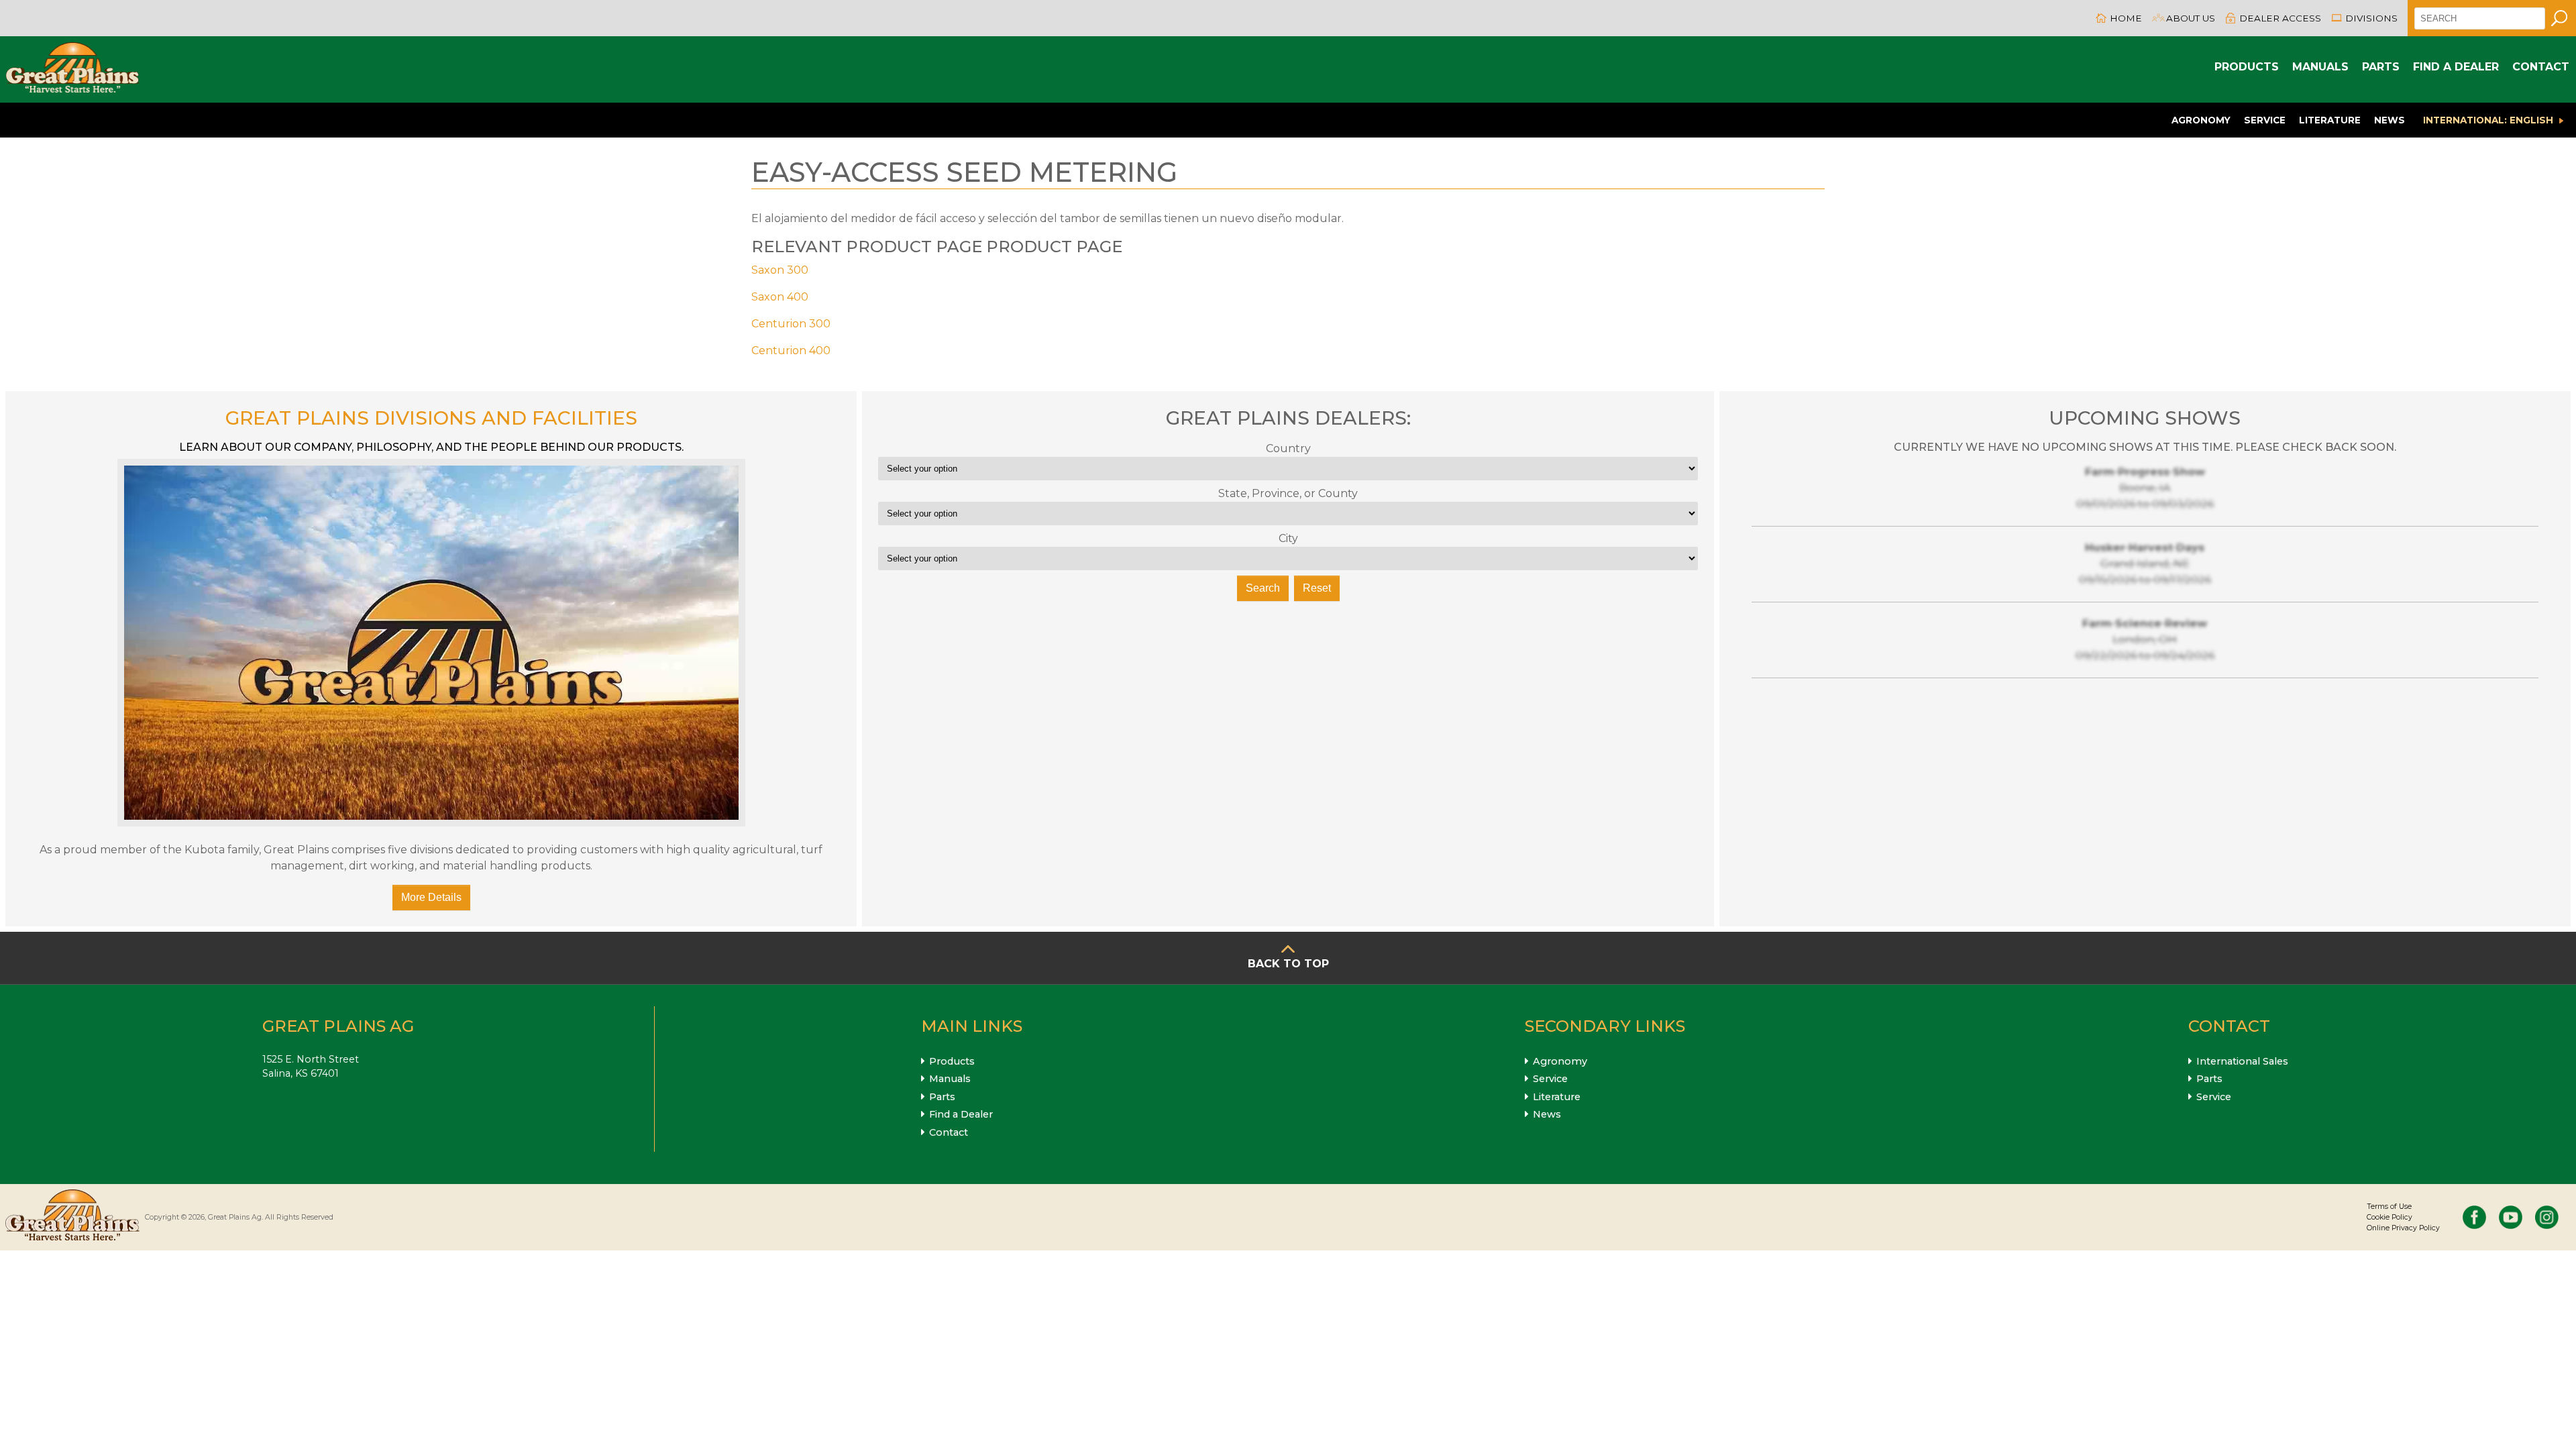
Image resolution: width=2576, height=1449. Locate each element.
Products (2247, 67)
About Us (2191, 18)
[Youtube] (2511, 1217)
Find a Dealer (2456, 67)
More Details (431, 897)
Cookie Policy (2390, 1217)
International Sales (2242, 1061)
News (2390, 120)
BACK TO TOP (1288, 964)
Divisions (2371, 18)
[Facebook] (2474, 1217)
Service (2265, 120)
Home (2126, 18)
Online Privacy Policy (2403, 1228)
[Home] (72, 69)
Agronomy (2201, 120)
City (1288, 538)
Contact (2541, 67)
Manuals (2320, 67)
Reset (1317, 588)
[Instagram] (2547, 1217)
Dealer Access (2280, 18)
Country (1288, 448)
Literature (2330, 120)
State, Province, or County (1288, 493)
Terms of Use (2389, 1206)
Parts (2381, 67)
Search (1263, 588)
